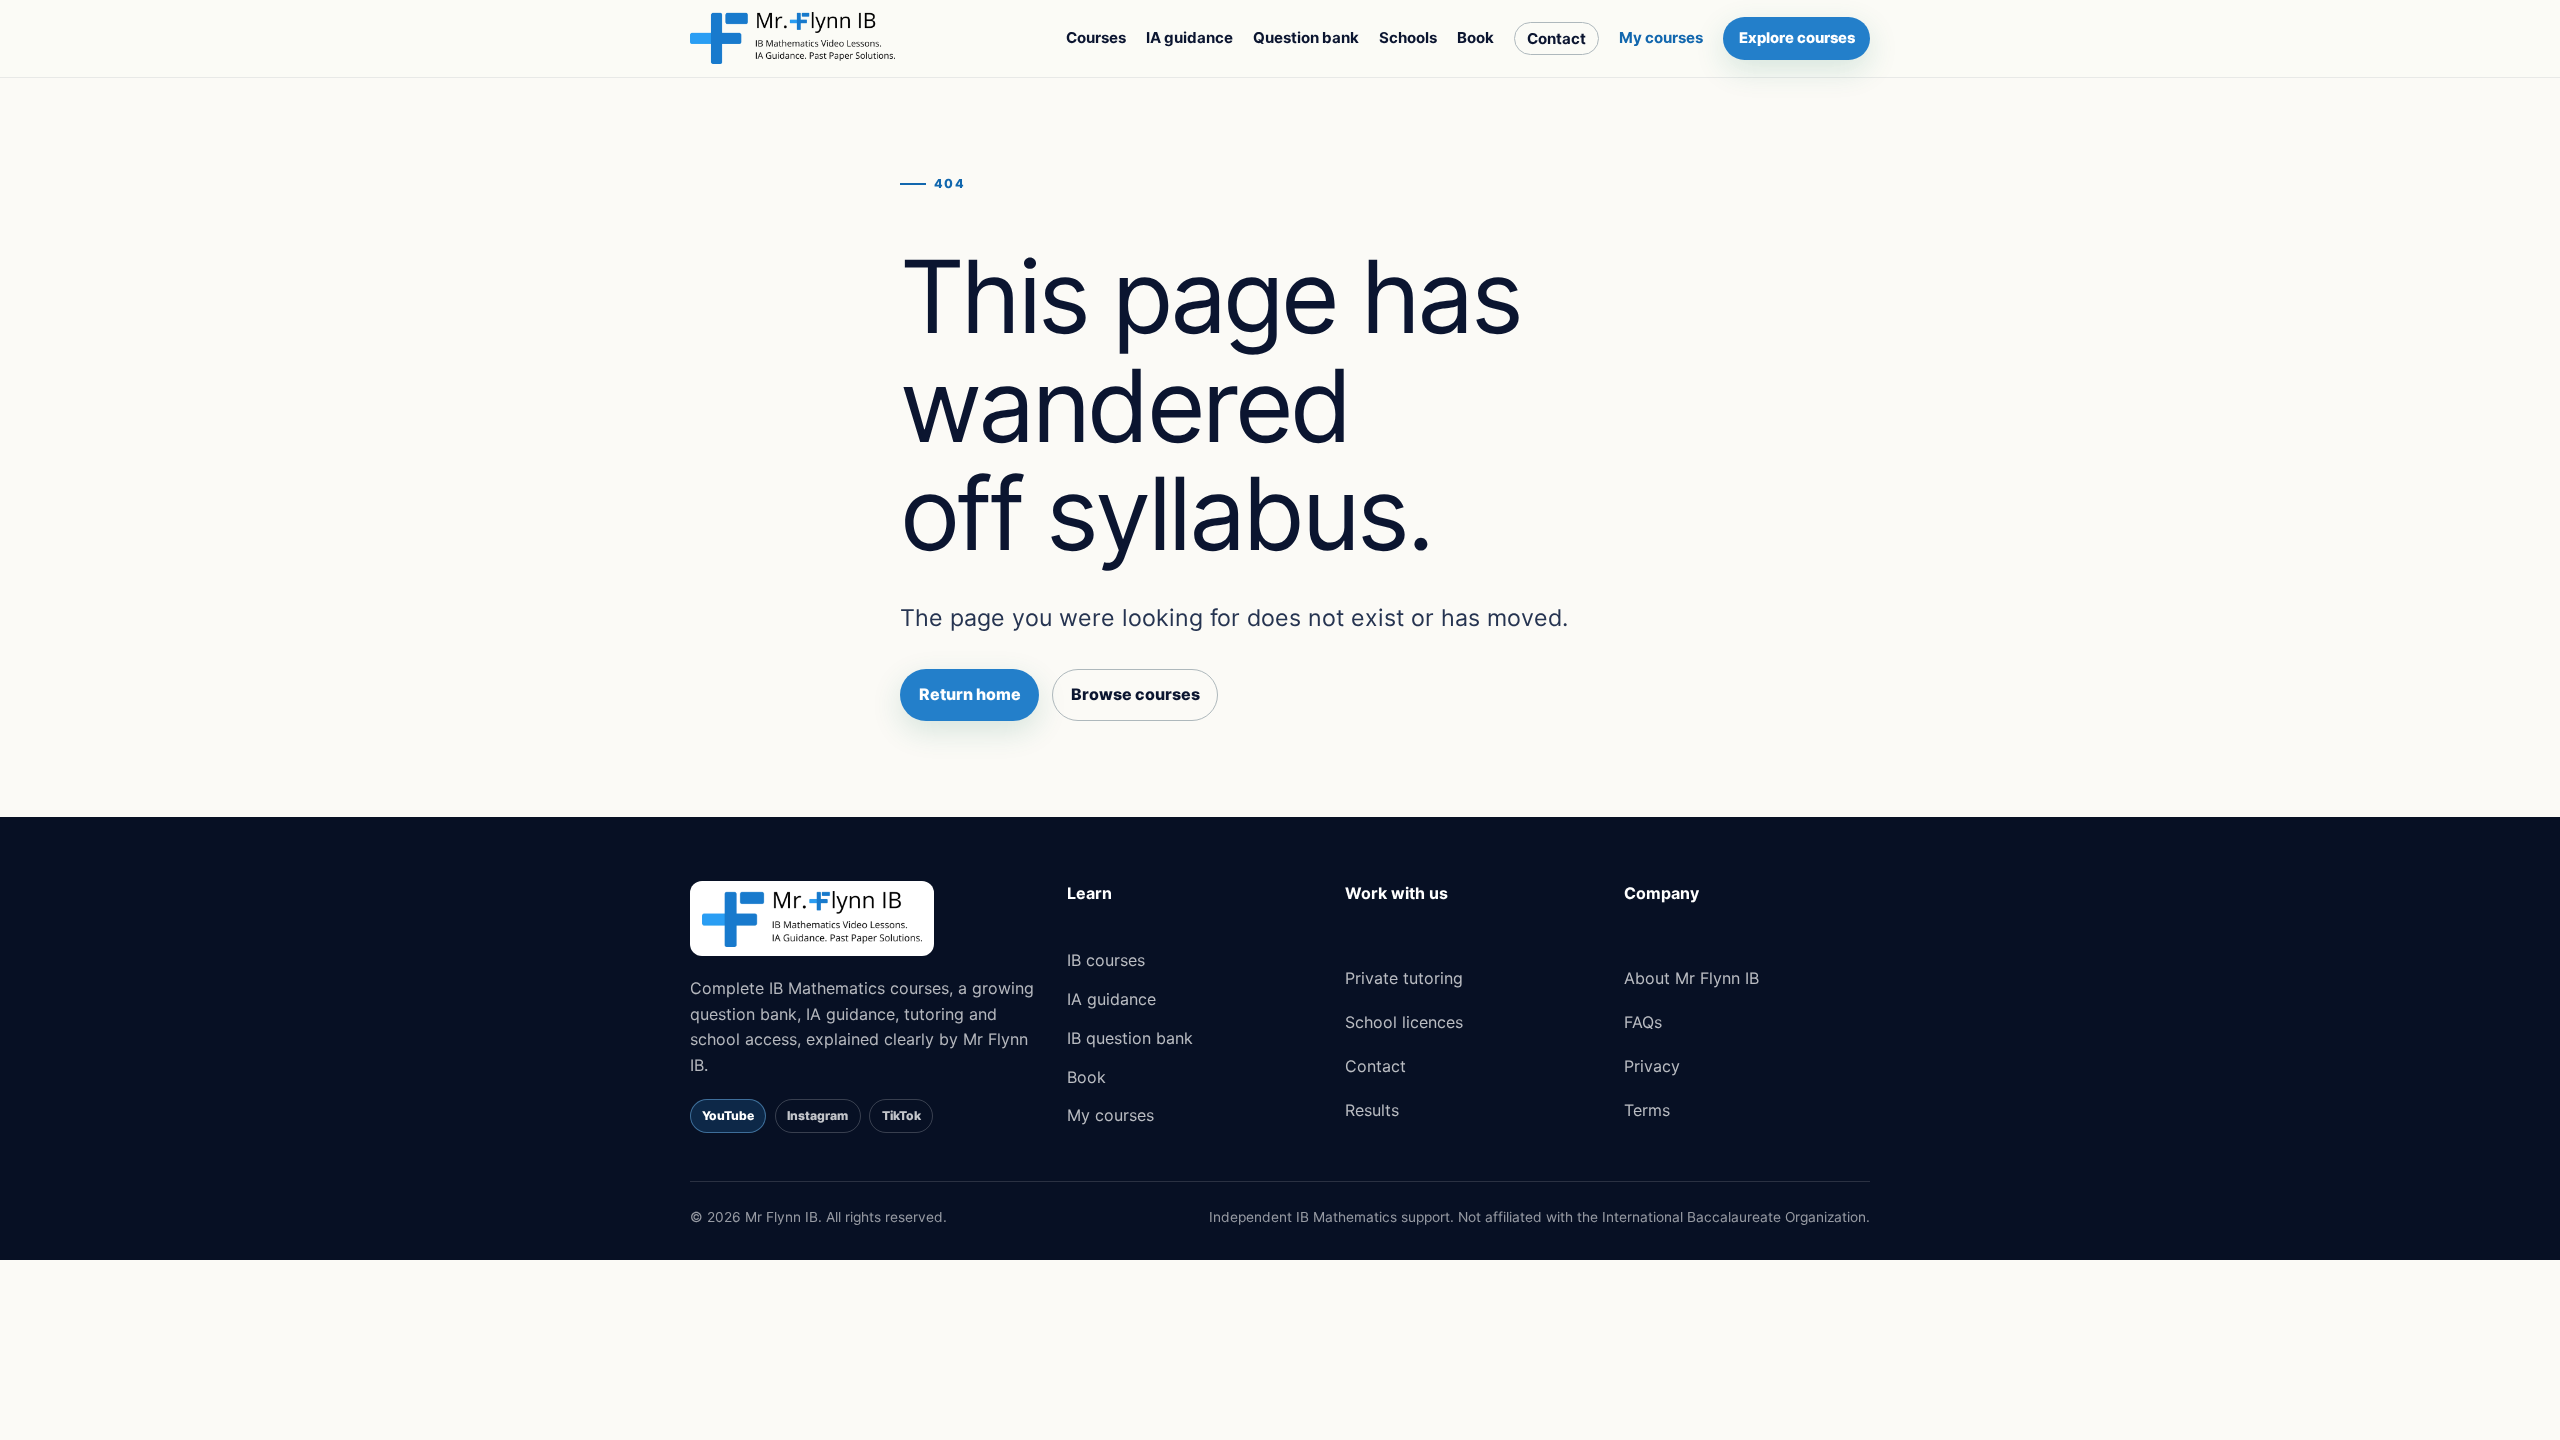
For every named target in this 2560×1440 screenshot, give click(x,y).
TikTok (901, 1115)
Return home (970, 694)
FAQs (1643, 1022)
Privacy (1652, 1066)
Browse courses (1135, 694)
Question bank (1306, 37)
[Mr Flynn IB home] (792, 38)
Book (1475, 37)
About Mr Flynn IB (1691, 978)
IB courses (1106, 960)
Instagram (817, 1115)
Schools (1408, 37)
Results (1372, 1110)
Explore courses (1797, 38)
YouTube (728, 1115)
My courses (1661, 37)
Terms (1647, 1110)
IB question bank (1130, 1038)
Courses (1096, 37)
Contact (1556, 38)
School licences (1404, 1022)
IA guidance (1189, 37)
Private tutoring (1404, 978)
